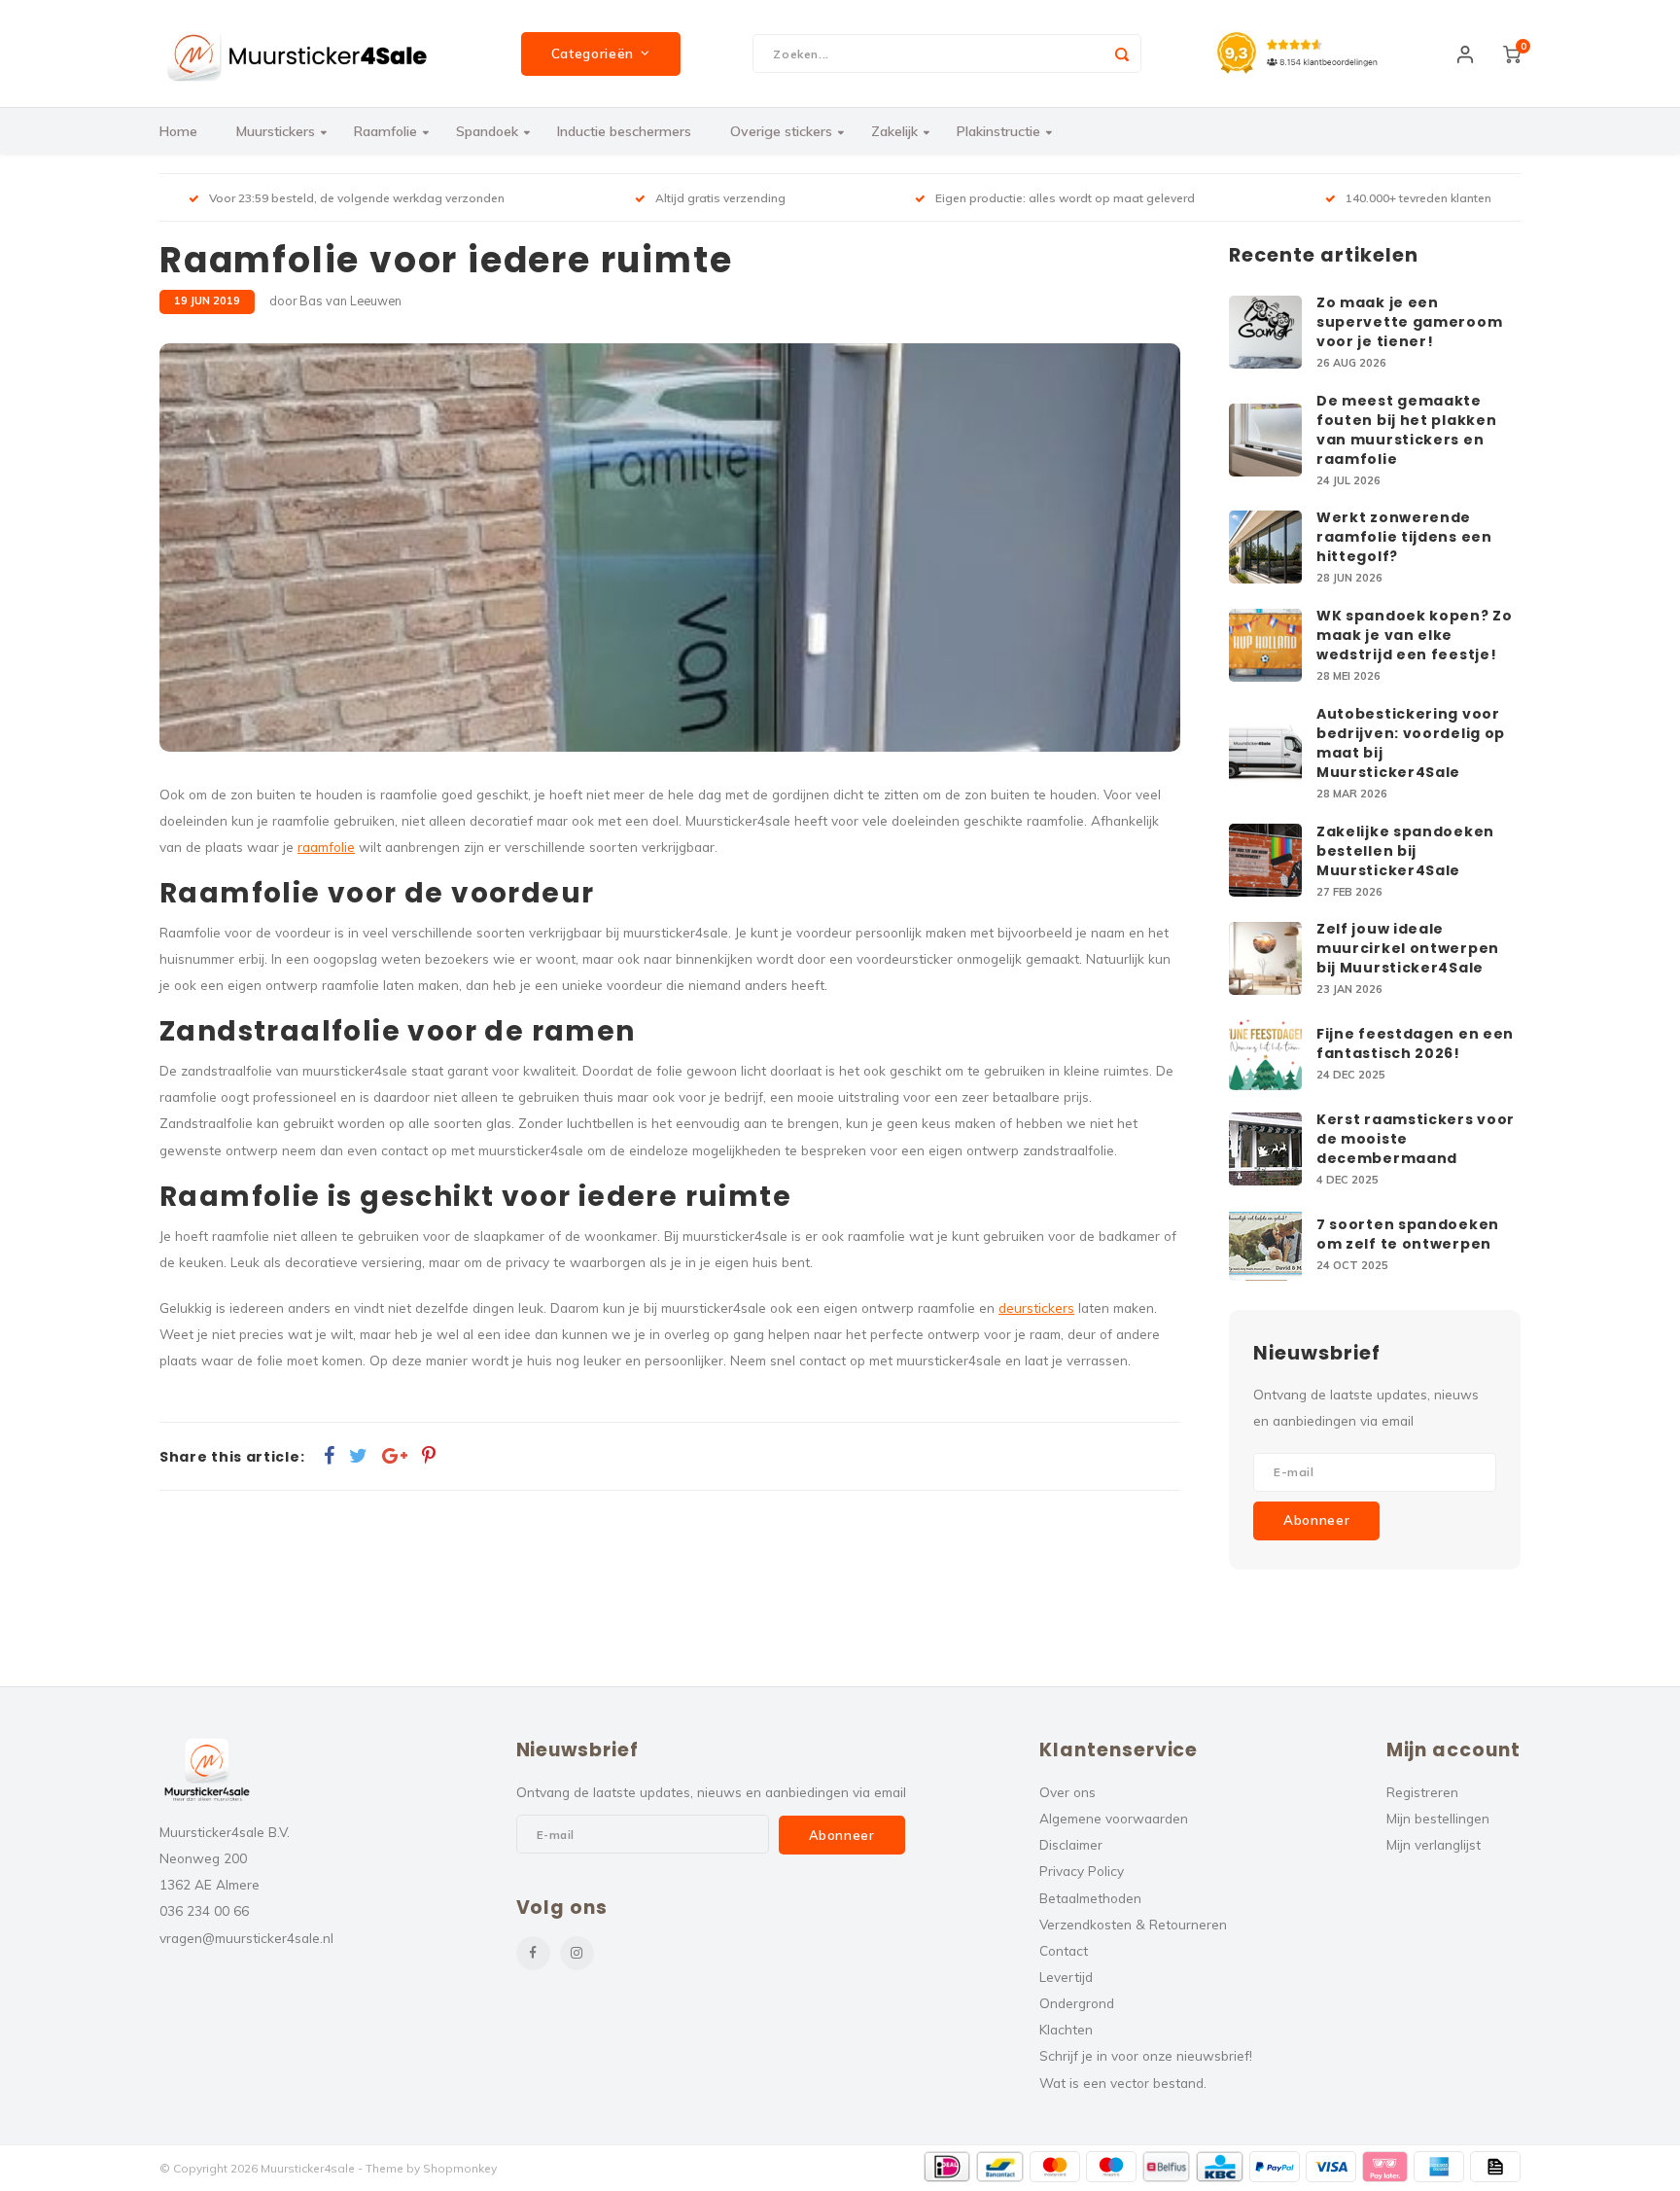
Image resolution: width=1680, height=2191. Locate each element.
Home (178, 131)
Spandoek (487, 131)
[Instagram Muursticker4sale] (577, 1953)
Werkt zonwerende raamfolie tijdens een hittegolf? (1404, 537)
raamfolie (326, 847)
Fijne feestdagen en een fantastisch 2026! (1415, 1043)
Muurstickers (276, 131)
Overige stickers (781, 131)
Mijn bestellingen (1438, 1818)
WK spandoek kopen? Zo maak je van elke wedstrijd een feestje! (1415, 635)
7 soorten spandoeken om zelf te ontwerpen (1408, 1234)
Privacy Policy (1082, 1871)
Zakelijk (894, 131)
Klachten (1066, 2029)
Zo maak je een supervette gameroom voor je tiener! (1409, 322)
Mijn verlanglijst (1434, 1844)
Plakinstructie (998, 131)
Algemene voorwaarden (1114, 1818)
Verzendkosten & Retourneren (1133, 1924)
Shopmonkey (460, 2168)
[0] (1512, 53)
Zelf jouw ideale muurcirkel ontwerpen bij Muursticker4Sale (1408, 948)
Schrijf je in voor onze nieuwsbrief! (1146, 2055)
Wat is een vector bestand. (1123, 2083)
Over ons (1067, 1792)
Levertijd (1066, 1977)
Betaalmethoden (1090, 1898)
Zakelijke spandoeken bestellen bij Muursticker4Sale (1405, 851)
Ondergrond (1077, 2003)
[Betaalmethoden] (947, 2167)
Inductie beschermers (624, 131)
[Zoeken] (1122, 53)
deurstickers (1036, 1308)
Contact (1064, 1950)
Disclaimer (1071, 1844)
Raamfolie (385, 131)
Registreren (1422, 1792)
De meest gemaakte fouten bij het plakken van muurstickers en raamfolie (1406, 430)
